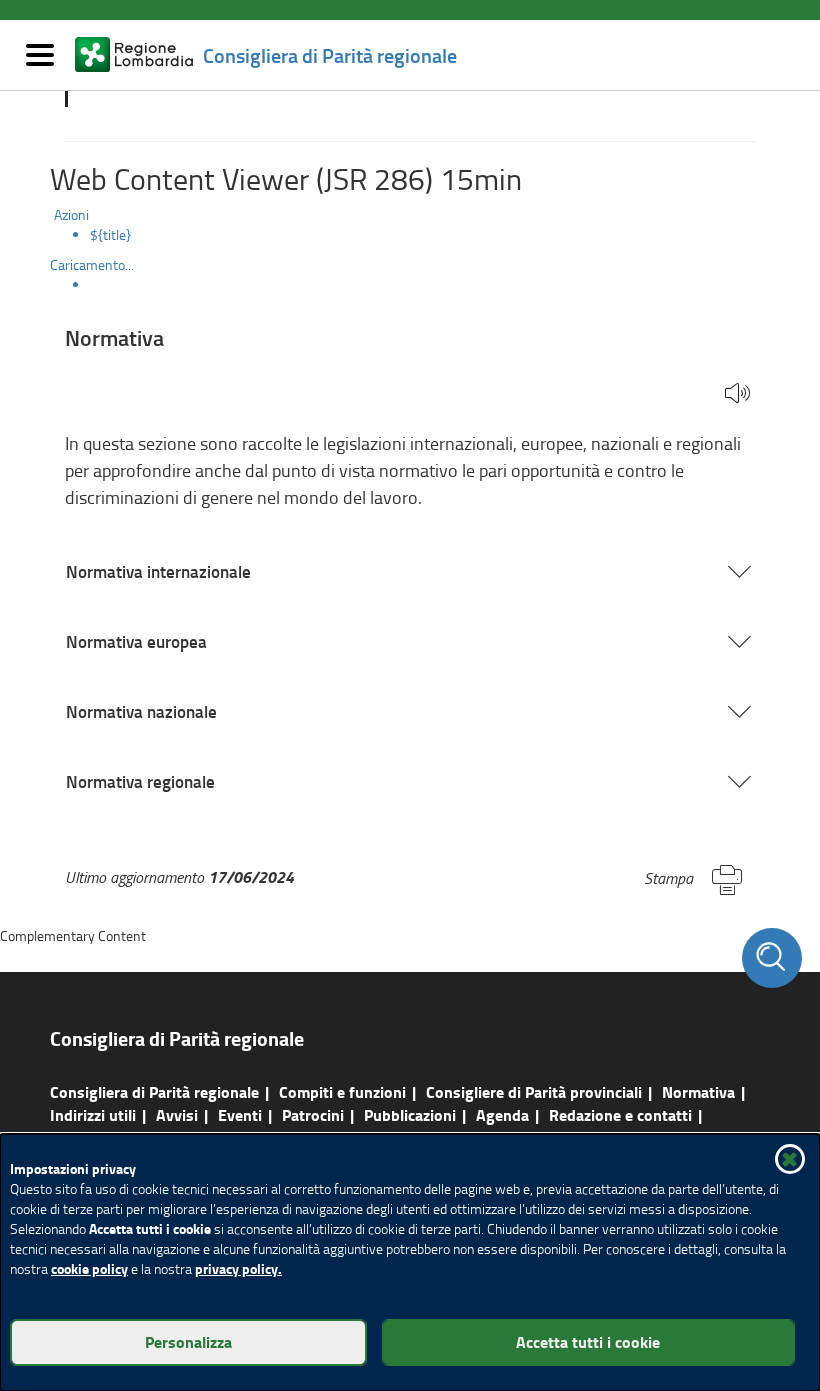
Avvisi (177, 1114)
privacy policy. (238, 1268)
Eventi (240, 1114)
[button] (737, 394)
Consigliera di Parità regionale (154, 1091)
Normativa (698, 1091)
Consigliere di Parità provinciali (534, 1091)
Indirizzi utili (93, 1114)
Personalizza (188, 1341)
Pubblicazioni (410, 1114)
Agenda (502, 1114)
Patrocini (313, 1114)
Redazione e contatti (620, 1114)
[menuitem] (430, 235)
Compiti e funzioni (342, 1091)
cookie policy (89, 1268)
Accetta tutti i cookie (588, 1341)
